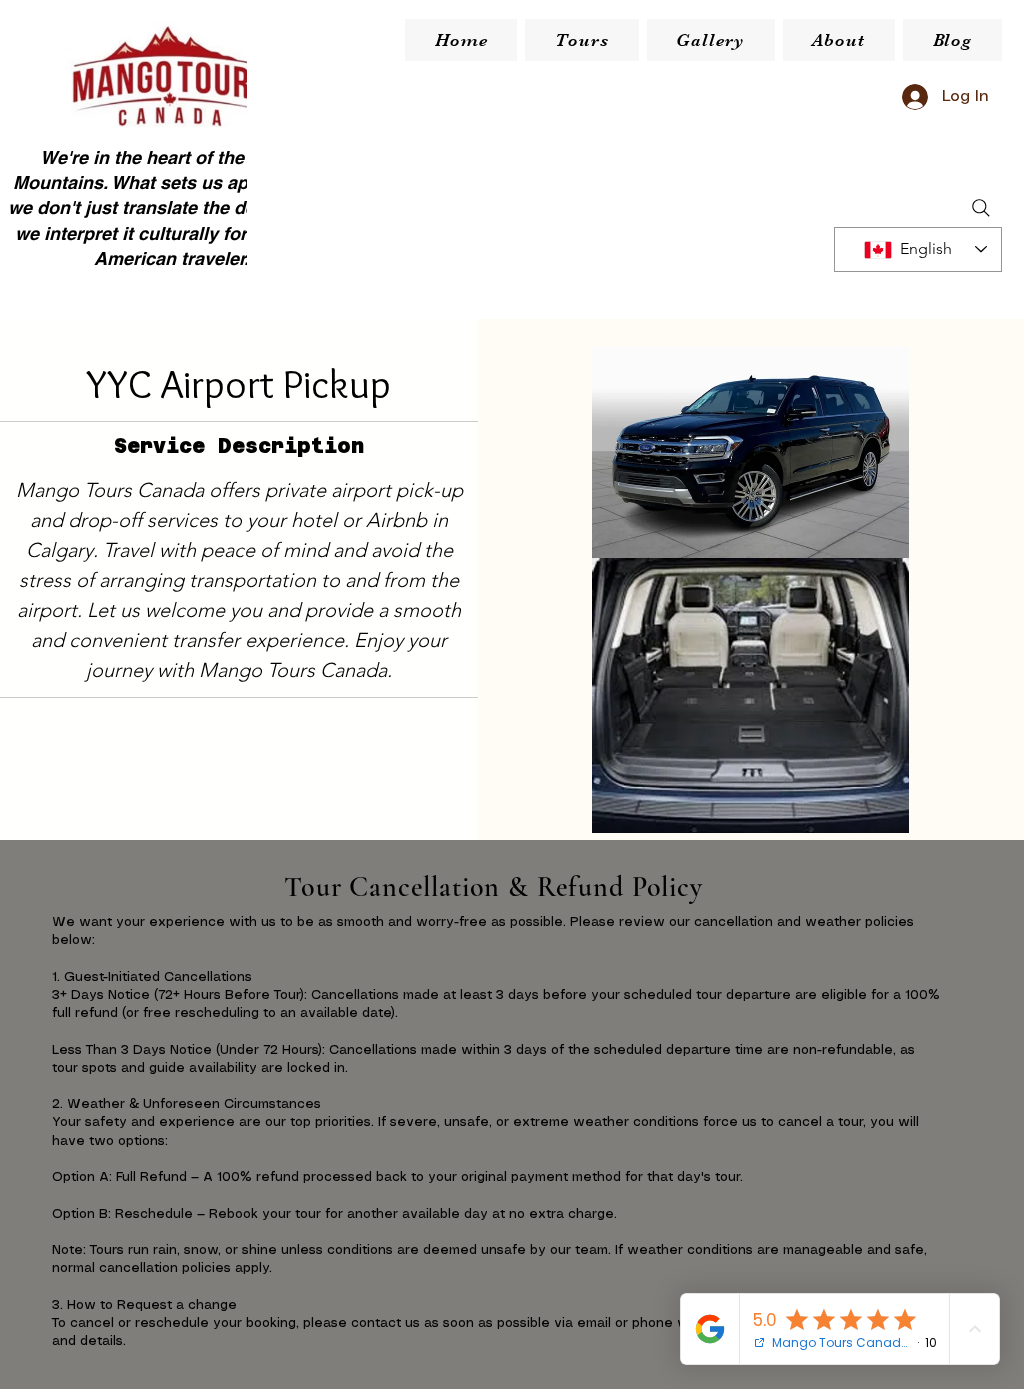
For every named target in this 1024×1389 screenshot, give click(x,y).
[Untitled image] (750, 452)
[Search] (981, 208)
